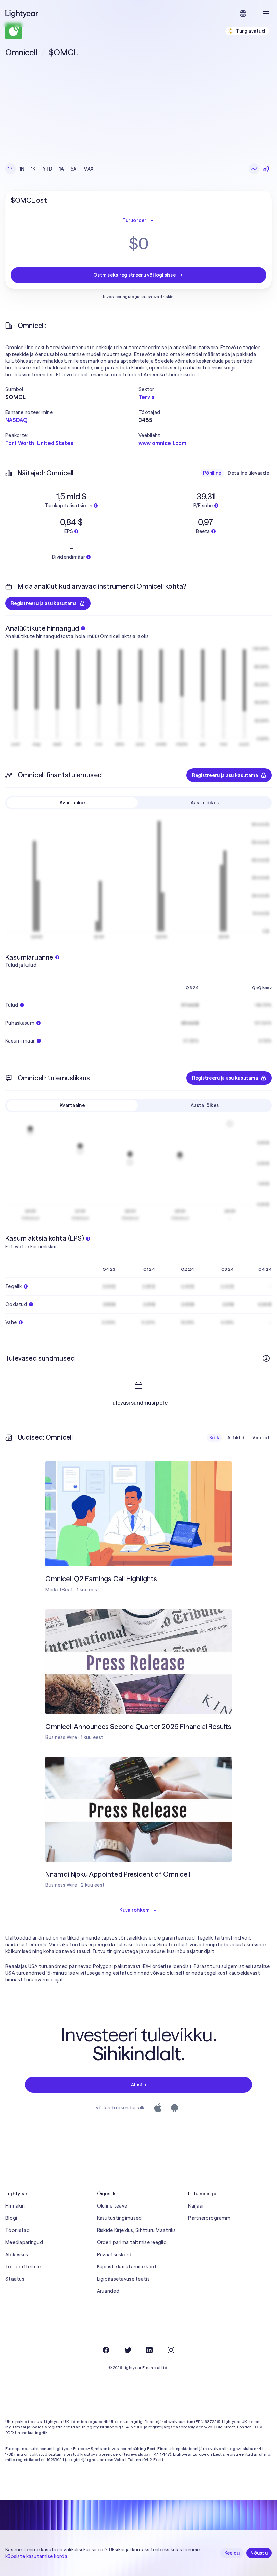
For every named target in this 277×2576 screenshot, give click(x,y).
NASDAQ (16, 420)
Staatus (15, 2279)
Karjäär (196, 2206)
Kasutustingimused (119, 2218)
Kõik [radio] (214, 1438)
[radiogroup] (51, 169)
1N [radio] (22, 169)
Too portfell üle (23, 2267)
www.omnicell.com (163, 443)
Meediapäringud (24, 2242)
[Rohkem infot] (266, 1358)
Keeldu (232, 2553)
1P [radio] (10, 169)
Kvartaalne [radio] (72, 803)
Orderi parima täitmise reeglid (132, 2242)
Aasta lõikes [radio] (205, 803)
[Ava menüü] (266, 14)
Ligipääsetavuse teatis (123, 2279)
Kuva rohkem (134, 1910)
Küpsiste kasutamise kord (127, 2267)
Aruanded (108, 2291)
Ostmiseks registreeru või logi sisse (134, 275)
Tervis (146, 397)
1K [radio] (33, 169)
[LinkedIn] (149, 2350)
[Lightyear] (22, 14)
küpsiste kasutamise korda (36, 2556)
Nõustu (259, 2553)
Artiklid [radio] (236, 1438)
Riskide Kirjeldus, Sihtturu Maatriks (136, 2230)
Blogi (11, 2218)
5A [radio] (74, 169)
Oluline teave (112, 2206)
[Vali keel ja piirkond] (243, 14)
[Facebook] (106, 2350)
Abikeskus (17, 2255)
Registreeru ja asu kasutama (44, 603)
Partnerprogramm (209, 2218)
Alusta (138, 2085)
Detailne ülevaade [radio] (248, 473)
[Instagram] (171, 2350)
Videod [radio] (261, 1438)
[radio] (254, 169)
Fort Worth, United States (39, 443)
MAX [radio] (89, 169)
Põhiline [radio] (212, 473)
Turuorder (134, 220)
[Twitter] (128, 2350)
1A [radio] (62, 169)
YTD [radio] (48, 169)
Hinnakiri (15, 2206)
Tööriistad (18, 2230)
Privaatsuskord (114, 2255)
